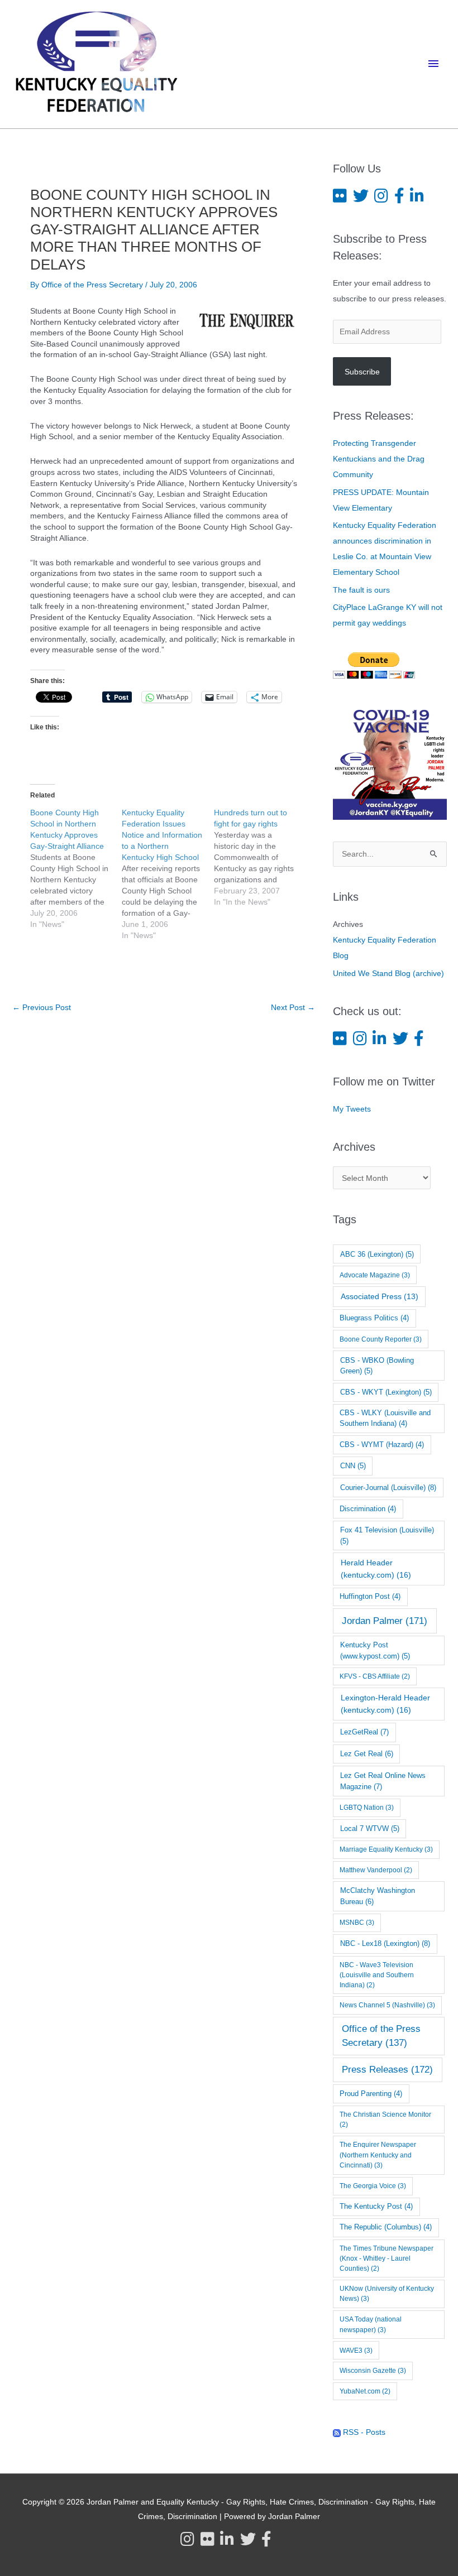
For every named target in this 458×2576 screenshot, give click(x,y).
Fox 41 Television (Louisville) (387, 1535)
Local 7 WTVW (370, 1828)
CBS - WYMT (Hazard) (382, 1445)
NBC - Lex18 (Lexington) (385, 1943)
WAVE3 (356, 2351)
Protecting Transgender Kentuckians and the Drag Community (379, 459)
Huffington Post (370, 1597)
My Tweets (352, 1109)
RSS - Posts (363, 2432)
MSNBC (357, 1923)
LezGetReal (364, 1732)
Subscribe (362, 372)
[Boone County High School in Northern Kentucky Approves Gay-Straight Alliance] (76, 868)
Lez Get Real (367, 1754)
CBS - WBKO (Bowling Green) (377, 1366)
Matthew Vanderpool (376, 1870)
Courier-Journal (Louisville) (388, 1488)
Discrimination (368, 1509)
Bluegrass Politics (374, 1318)
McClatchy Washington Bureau (378, 1896)
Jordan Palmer (385, 1621)
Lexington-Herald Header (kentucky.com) (385, 1703)
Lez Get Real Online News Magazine (383, 1781)
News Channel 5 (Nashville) (387, 2005)
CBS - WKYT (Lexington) (386, 1392)
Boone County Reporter (381, 1339)
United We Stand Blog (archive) (388, 973)
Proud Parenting (371, 2094)
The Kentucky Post (376, 2207)
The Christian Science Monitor (385, 2120)
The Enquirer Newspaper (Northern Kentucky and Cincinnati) (378, 2155)
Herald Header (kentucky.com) (376, 1568)
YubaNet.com (365, 2391)
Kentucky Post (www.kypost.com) (375, 1650)
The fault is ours (361, 590)
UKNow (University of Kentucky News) (387, 2294)
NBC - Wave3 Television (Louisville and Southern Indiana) (377, 1975)
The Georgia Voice (373, 2186)
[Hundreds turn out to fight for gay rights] (260, 857)
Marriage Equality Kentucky (386, 1849)
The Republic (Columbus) (386, 2227)
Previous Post (42, 1007)
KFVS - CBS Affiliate (375, 1676)
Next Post (293, 1007)
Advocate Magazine (375, 1275)
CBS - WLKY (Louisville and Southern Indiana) (385, 1418)
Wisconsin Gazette (373, 2371)
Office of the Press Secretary (381, 2036)
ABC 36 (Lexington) (377, 1254)
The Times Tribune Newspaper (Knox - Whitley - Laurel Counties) (387, 2258)
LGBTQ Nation (367, 1808)
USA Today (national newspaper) (371, 2325)
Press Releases (387, 2070)
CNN (353, 1466)
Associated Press (380, 1296)
